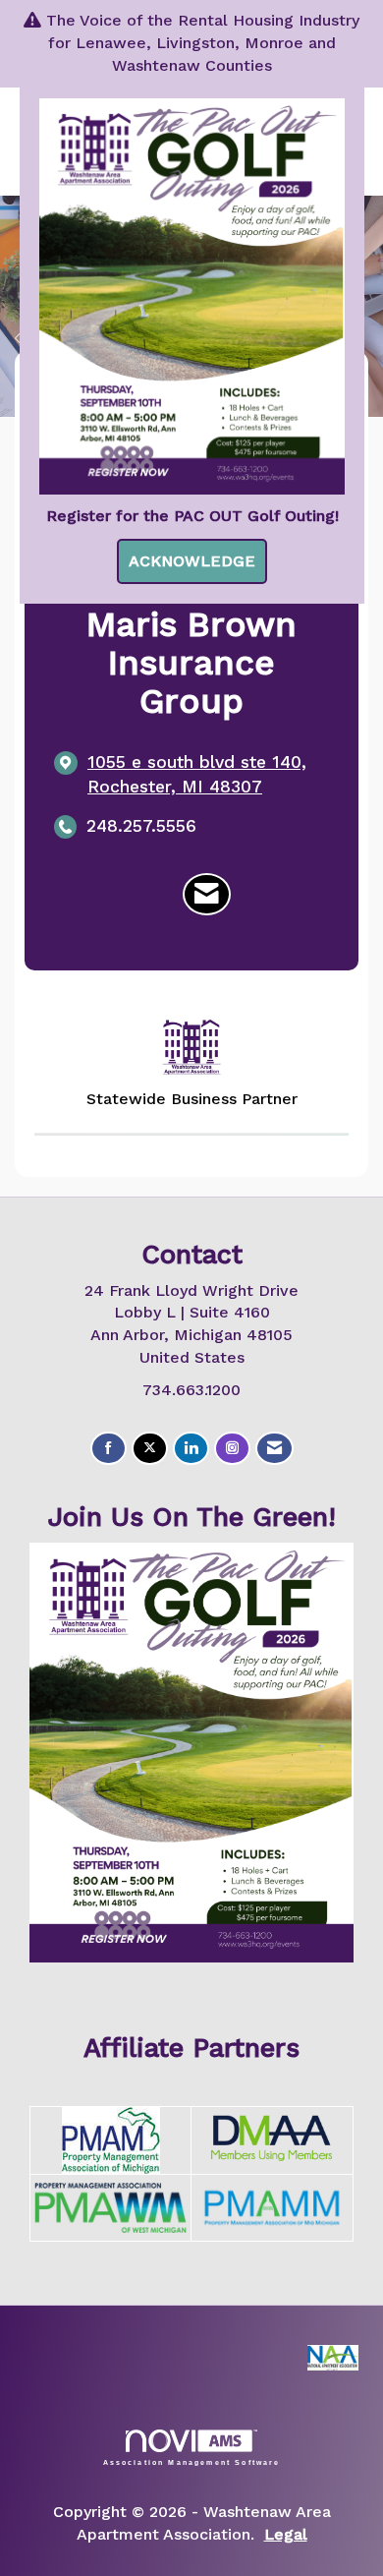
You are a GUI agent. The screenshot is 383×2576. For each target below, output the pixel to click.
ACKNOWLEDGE (192, 561)
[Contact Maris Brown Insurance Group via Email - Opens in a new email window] (207, 895)
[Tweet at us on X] (150, 1449)
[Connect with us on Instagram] (232, 1449)
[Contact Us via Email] (274, 1449)
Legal (286, 2534)
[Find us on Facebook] (109, 1449)
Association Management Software (192, 2462)
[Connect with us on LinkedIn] (191, 1449)
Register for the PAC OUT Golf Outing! (192, 516)
